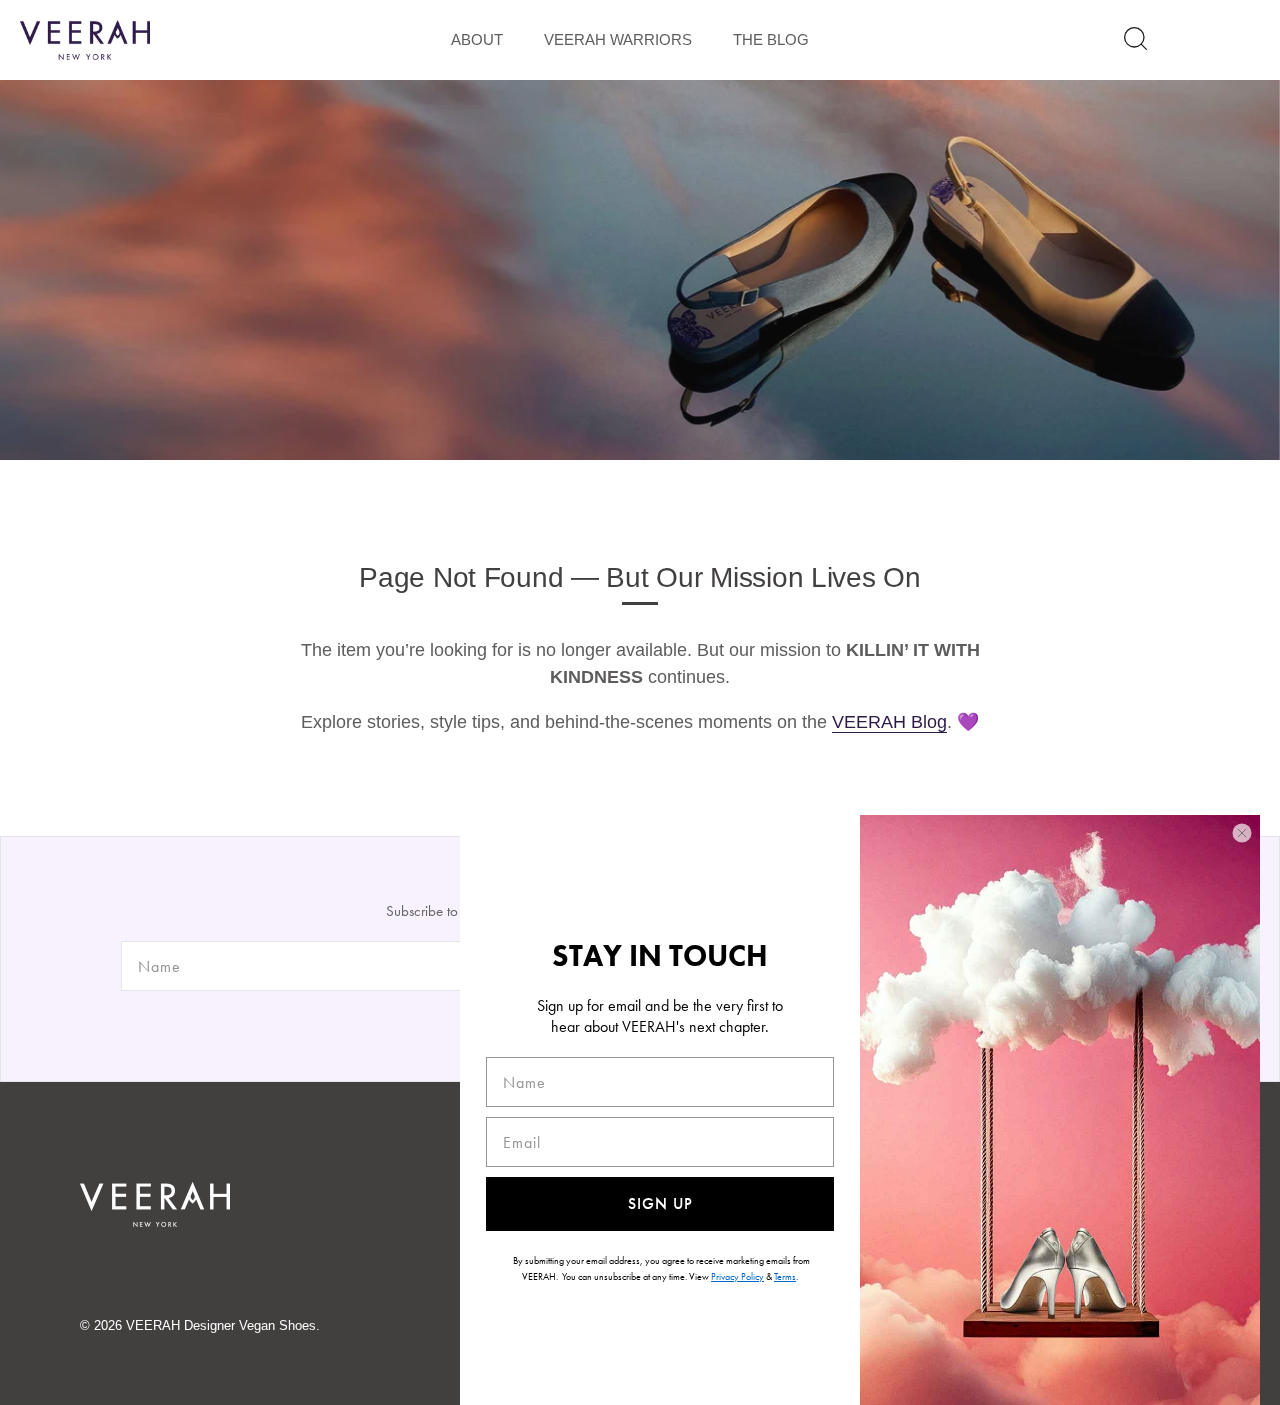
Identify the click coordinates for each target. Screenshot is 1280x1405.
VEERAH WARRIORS (618, 39)
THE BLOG (771, 39)
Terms (785, 1276)
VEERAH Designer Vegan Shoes (221, 1325)
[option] (640, 270)
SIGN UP (660, 1203)
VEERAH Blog (889, 722)
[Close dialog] (1242, 833)
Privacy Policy (737, 1276)
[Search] (1135, 38)
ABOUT (477, 39)
